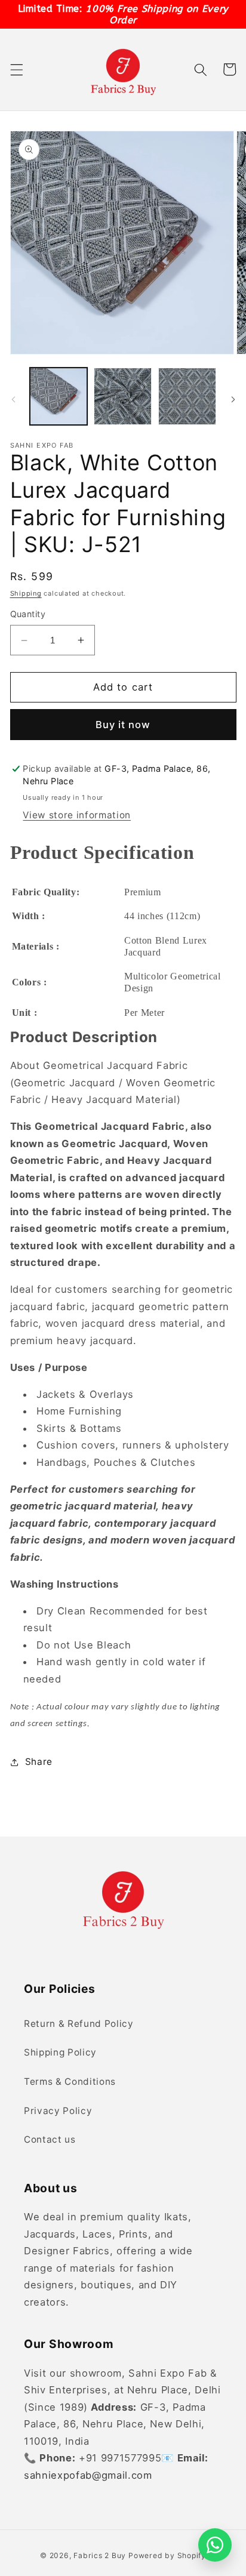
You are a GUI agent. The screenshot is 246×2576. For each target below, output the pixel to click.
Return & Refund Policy (79, 2024)
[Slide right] (233, 399)
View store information (77, 815)
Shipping (26, 593)
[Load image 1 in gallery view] (59, 397)
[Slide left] (13, 399)
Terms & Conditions (70, 2082)
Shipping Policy (60, 2052)
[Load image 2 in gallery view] (123, 397)
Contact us (50, 2139)
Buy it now (123, 725)
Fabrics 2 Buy (100, 2555)
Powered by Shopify (167, 2555)
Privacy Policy (58, 2111)
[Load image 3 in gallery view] (187, 397)
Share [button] (39, 1762)
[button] (16, 69)
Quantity (28, 614)
